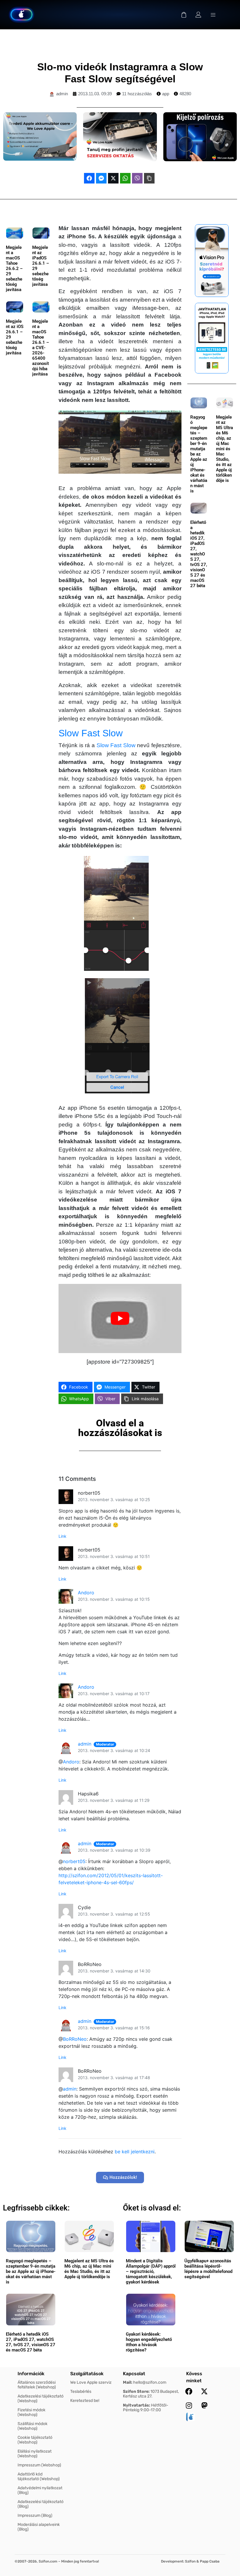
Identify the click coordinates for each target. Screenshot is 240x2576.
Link (62, 1536)
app (166, 94)
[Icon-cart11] (184, 15)
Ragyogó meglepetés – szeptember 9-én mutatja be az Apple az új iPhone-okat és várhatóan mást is (199, 454)
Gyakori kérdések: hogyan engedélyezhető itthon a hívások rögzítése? (149, 2342)
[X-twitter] (204, 2391)
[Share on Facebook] (89, 178)
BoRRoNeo (75, 2039)
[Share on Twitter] (113, 178)
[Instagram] (189, 2405)
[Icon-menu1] (213, 15)
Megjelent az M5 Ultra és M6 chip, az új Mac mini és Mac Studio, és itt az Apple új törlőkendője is (224, 449)
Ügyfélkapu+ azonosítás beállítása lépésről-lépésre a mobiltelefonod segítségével (208, 2269)
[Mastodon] (204, 2405)
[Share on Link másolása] (149, 178)
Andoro (86, 1593)
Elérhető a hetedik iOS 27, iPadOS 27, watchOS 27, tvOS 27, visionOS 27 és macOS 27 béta (199, 554)
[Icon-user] (198, 15)
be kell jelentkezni (135, 2152)
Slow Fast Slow (91, 733)
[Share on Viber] (137, 178)
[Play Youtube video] (120, 1318)
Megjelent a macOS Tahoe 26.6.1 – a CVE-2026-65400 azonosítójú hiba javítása (41, 348)
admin (85, 1744)
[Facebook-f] (189, 2391)
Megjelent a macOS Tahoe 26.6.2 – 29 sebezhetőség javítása (14, 269)
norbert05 (74, 1861)
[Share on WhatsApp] (125, 178)
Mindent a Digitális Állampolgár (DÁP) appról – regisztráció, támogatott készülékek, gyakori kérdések (151, 2271)
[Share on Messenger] (101, 178)
